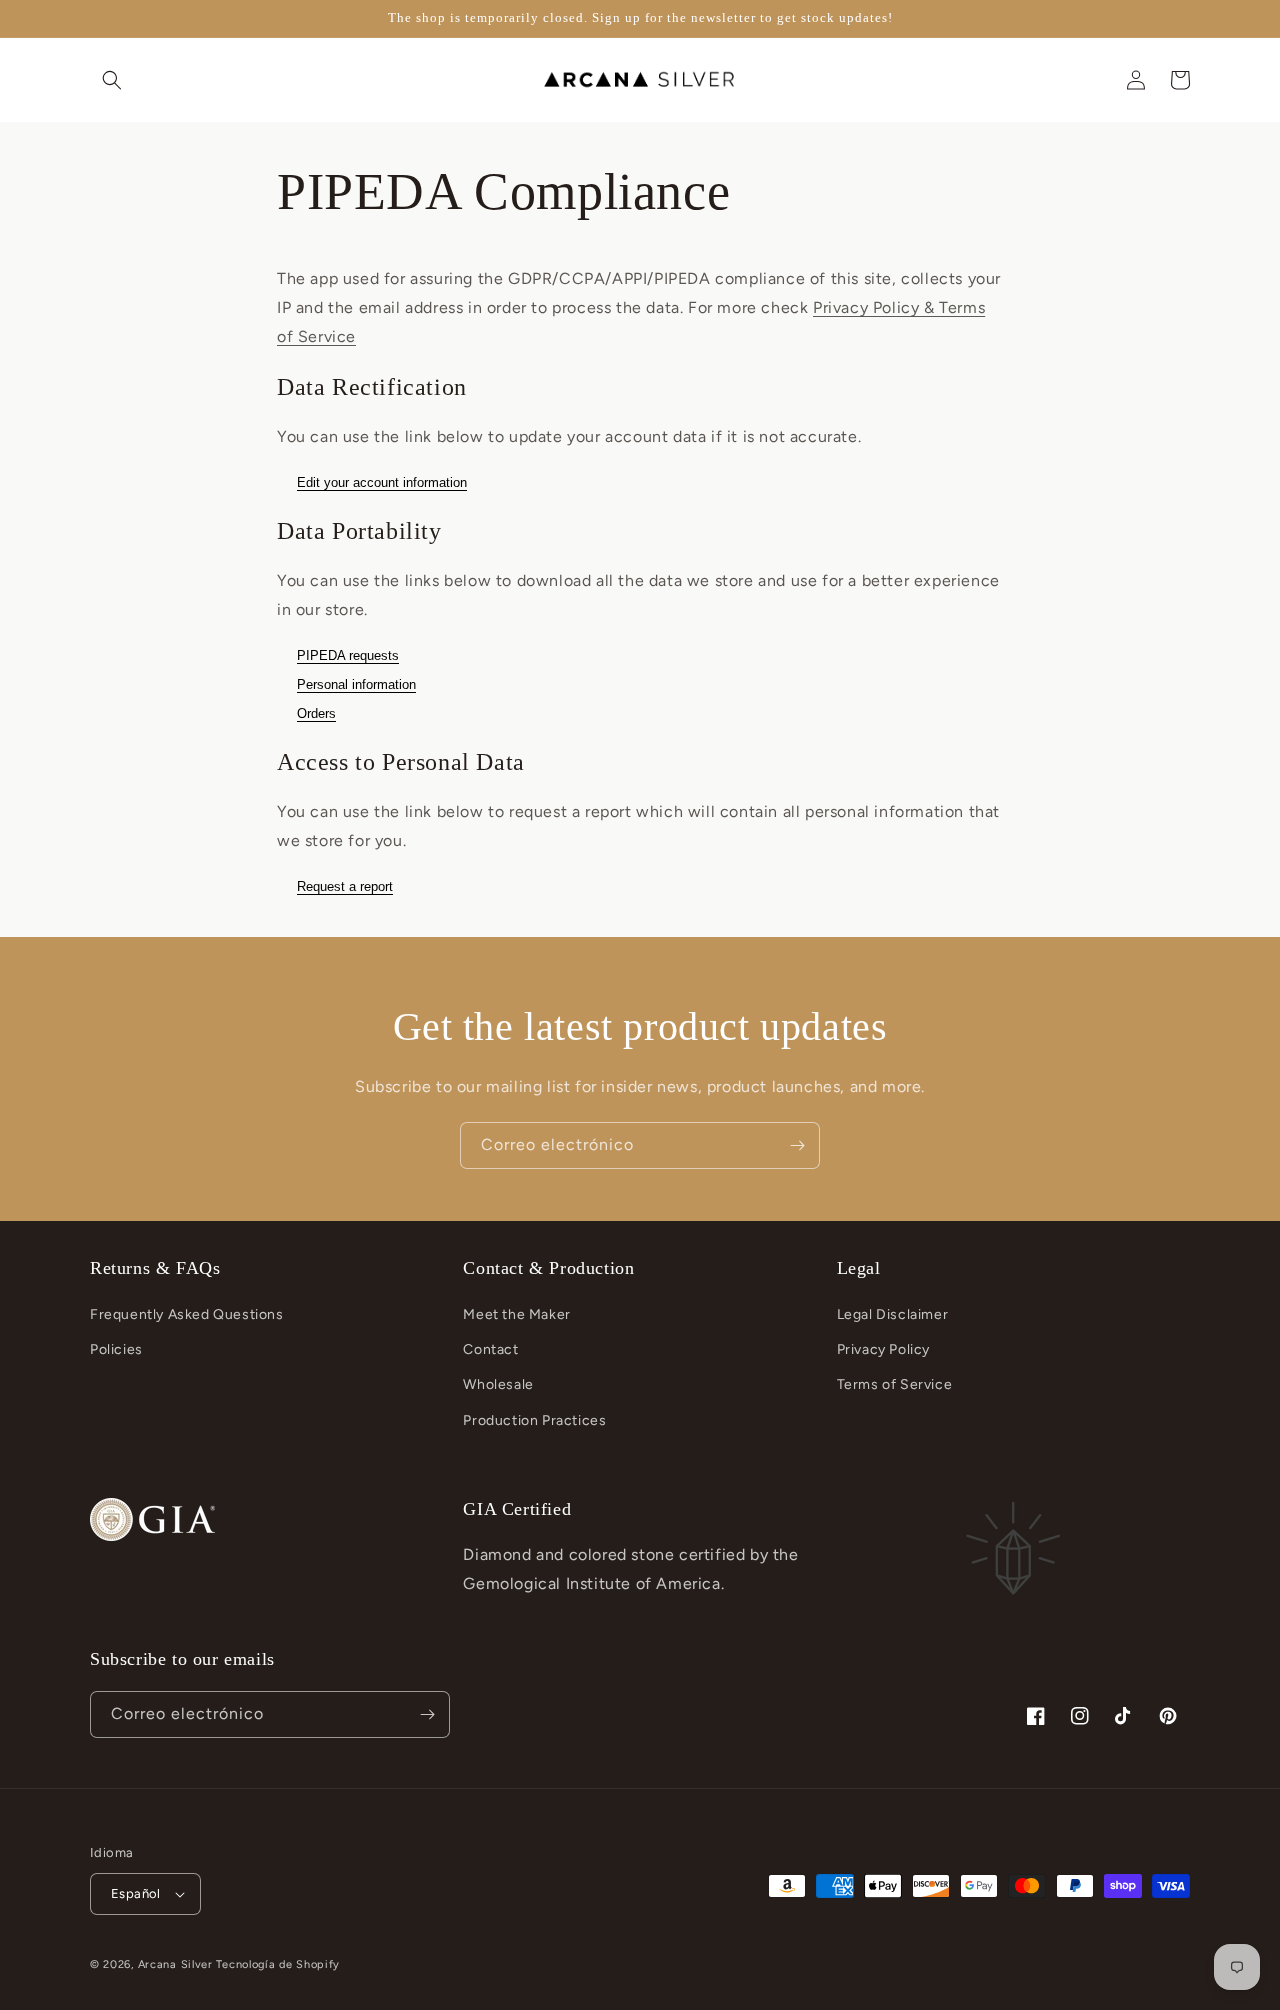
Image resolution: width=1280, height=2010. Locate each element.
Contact (490, 1349)
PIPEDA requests (348, 655)
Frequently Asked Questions (187, 1314)
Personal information (356, 684)
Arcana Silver (175, 1964)
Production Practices (534, 1420)
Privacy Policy (883, 1349)
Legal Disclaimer (893, 1314)
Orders (316, 713)
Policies (116, 1349)
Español (136, 1893)
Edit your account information (382, 482)
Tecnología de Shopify (278, 1964)
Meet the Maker (516, 1314)
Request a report (345, 886)
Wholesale (498, 1384)
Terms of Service (895, 1384)
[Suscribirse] (797, 1145)
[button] (112, 80)
